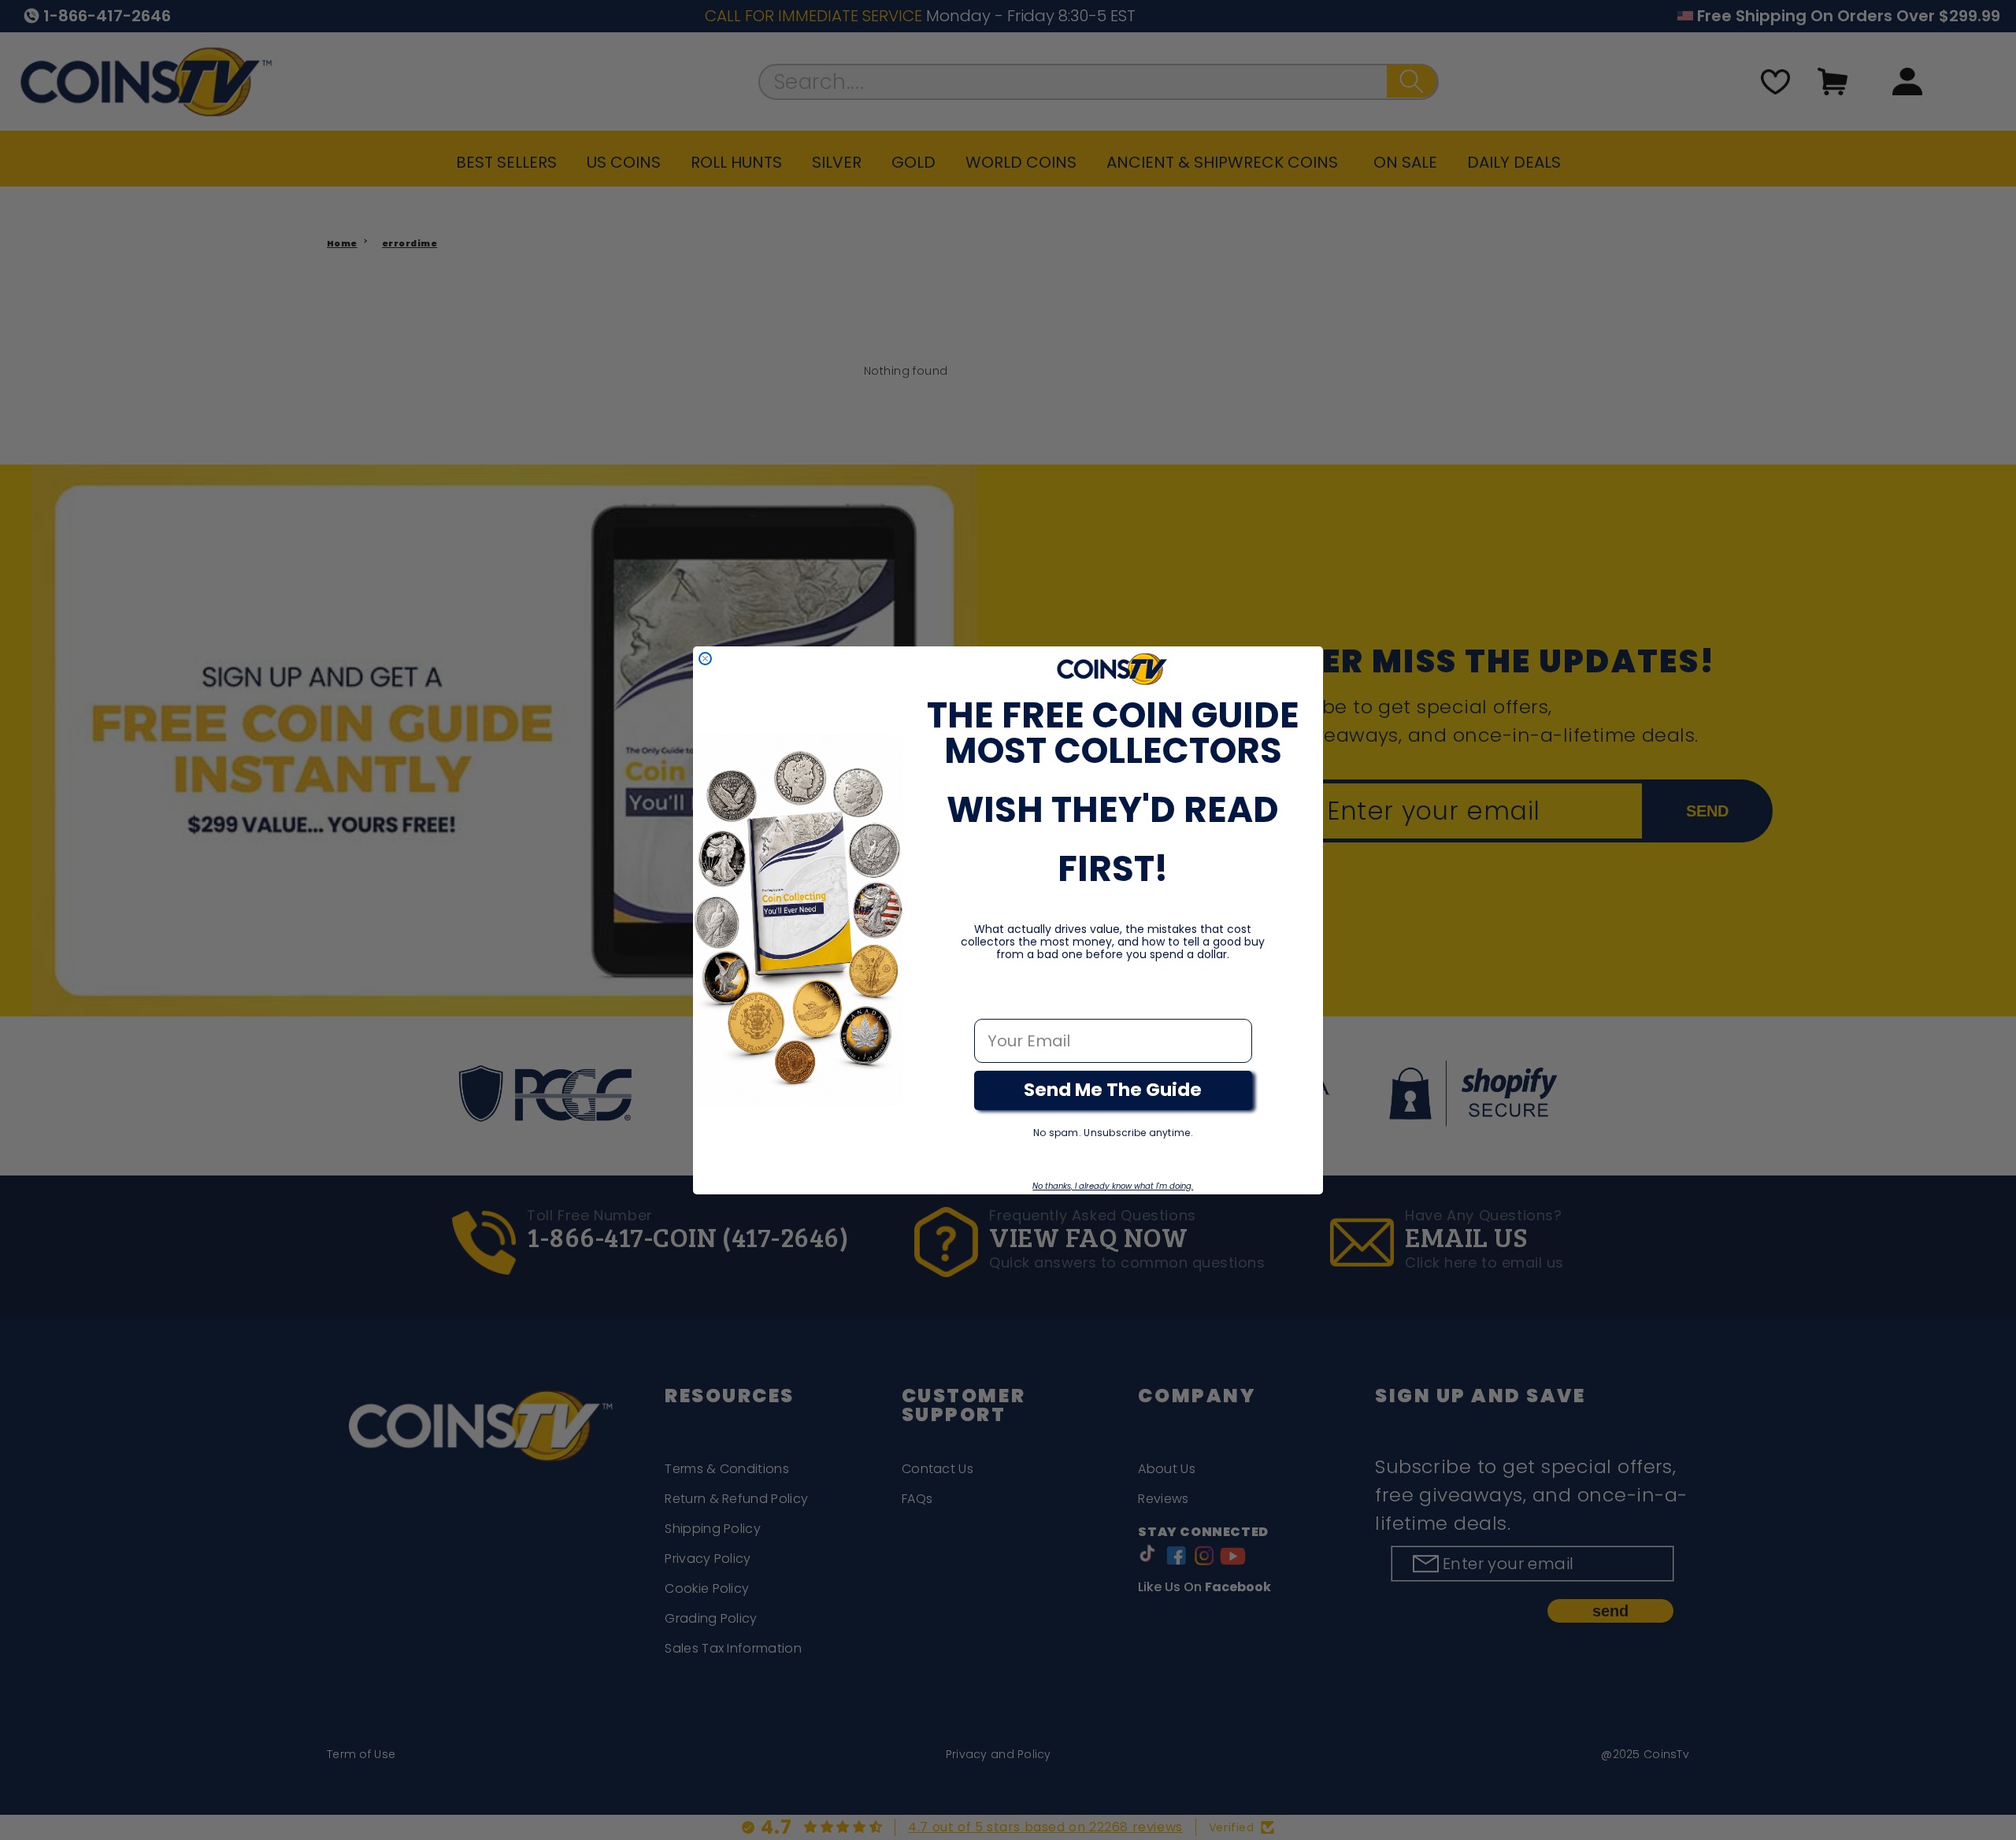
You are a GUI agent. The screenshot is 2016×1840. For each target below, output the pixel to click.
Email (997, 1002)
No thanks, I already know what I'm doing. (1113, 1186)
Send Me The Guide (1113, 1090)
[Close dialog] (705, 659)
